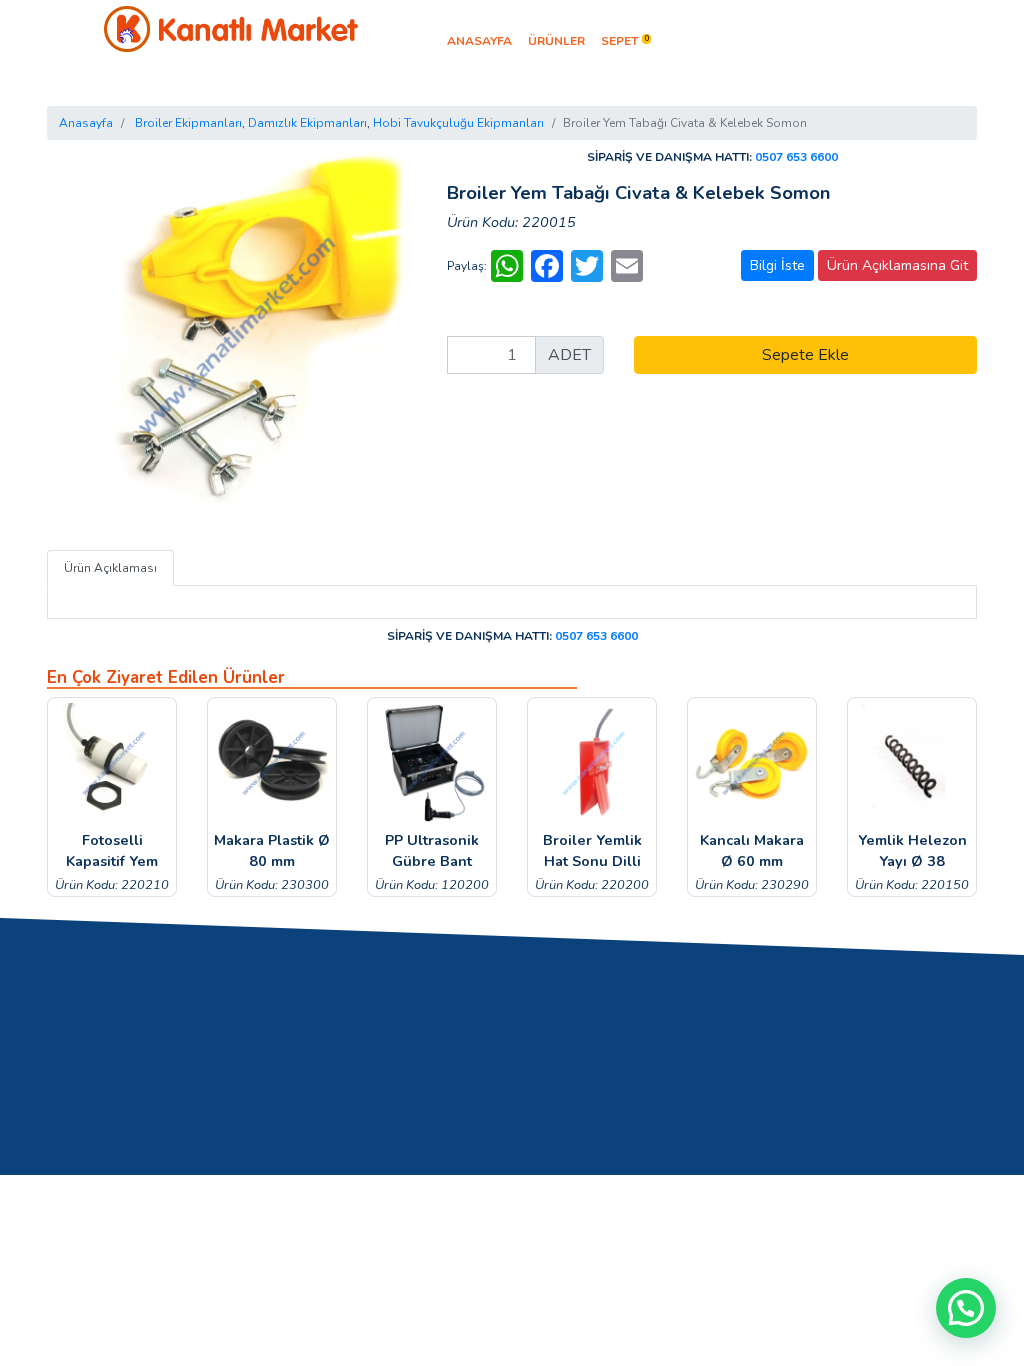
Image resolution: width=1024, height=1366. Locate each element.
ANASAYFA (479, 41)
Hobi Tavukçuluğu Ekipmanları (458, 123)
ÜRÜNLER (556, 41)
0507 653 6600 (796, 157)
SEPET (625, 41)
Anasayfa (86, 123)
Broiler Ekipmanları (188, 123)
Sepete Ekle (805, 355)
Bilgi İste (777, 265)
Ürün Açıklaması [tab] (110, 568)
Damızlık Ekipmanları (307, 123)
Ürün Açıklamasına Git (897, 265)
